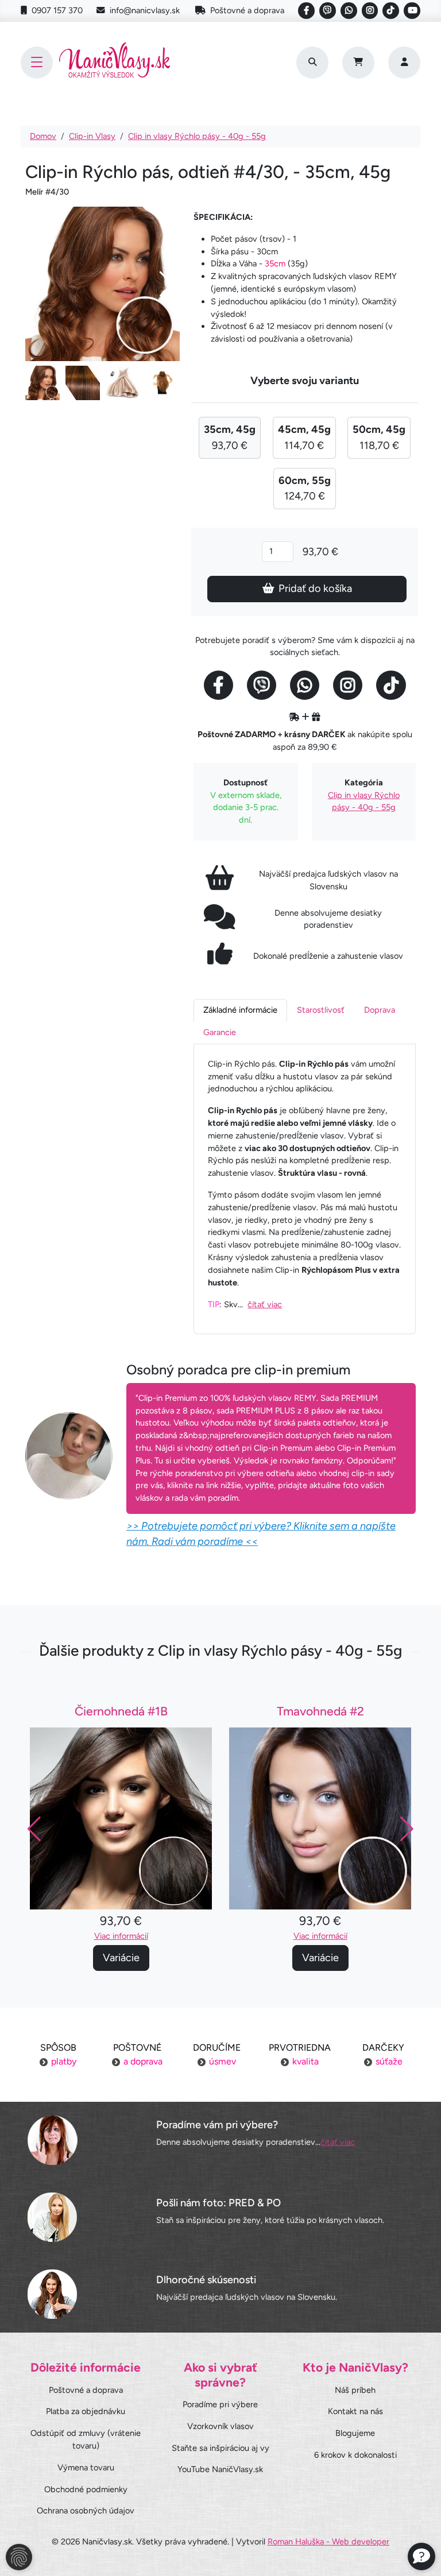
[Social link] (306, 11)
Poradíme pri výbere (220, 2404)
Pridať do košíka (315, 588)
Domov (43, 136)
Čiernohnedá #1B (121, 1711)
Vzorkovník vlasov (220, 2426)
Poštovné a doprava (247, 10)
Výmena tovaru (86, 2467)
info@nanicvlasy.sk (145, 10)
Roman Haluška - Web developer (328, 2542)
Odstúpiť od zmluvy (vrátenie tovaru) (86, 2439)
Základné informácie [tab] (240, 1010)
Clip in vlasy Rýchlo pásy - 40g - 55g (197, 136)
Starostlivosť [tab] (321, 1010)
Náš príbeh (355, 2390)
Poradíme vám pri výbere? (217, 2125)
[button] (407, 1829)
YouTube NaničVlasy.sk (220, 2469)
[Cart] (358, 63)
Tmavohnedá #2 (320, 1711)
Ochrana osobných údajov (86, 2511)
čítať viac (265, 1304)
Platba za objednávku (86, 2411)
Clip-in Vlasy (92, 136)
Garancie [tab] (220, 1032)
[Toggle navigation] (37, 63)
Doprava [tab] (380, 1010)
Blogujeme (355, 2433)
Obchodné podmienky (86, 2489)
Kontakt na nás (355, 2411)
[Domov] (115, 62)
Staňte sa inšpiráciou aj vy (220, 2448)
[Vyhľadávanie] (312, 63)
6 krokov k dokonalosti (355, 2455)
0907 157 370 (57, 10)
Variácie (121, 1958)
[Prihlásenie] (404, 63)
